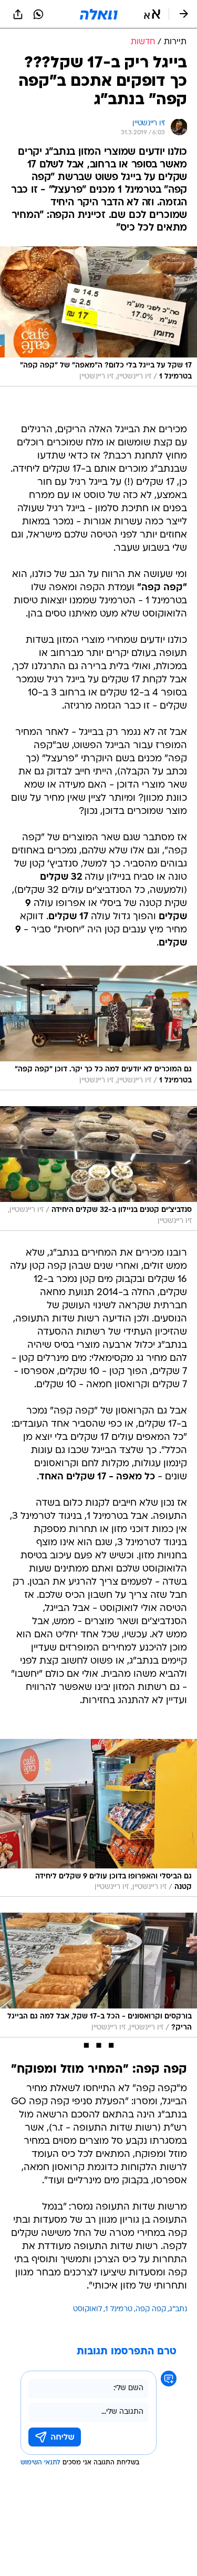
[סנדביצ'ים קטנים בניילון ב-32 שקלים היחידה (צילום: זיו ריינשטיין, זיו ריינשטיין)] (98, 1168)
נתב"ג (178, 2309)
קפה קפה (151, 2309)
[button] (152, 14)
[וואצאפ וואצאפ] (38, 14)
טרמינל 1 (119, 2309)
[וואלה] (99, 14)
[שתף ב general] (18, 14)
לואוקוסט (87, 2309)
